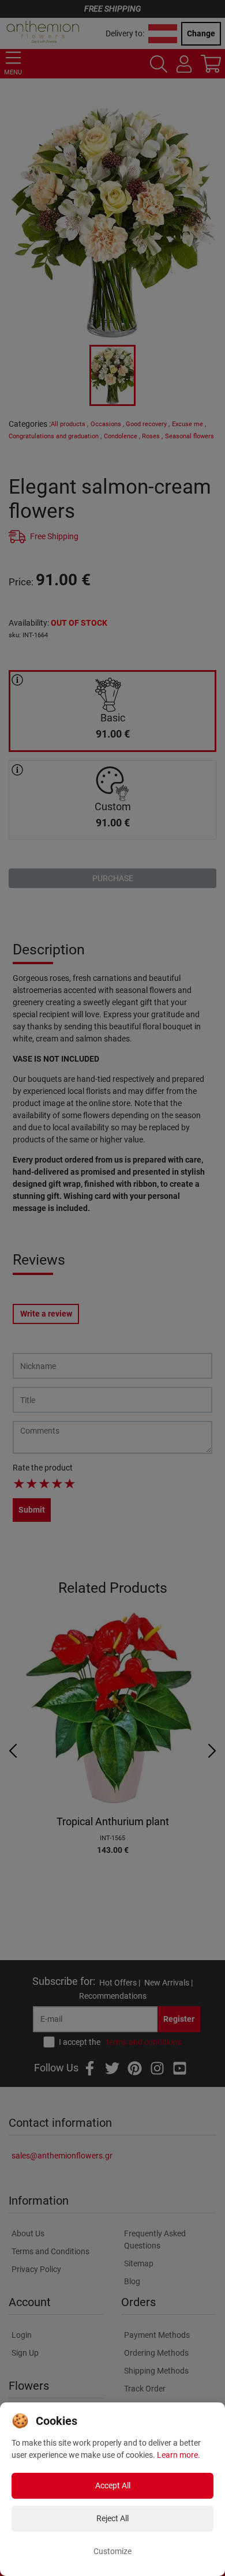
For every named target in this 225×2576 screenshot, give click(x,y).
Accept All (113, 2485)
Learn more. (179, 2455)
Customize (112, 2551)
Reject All (112, 2518)
